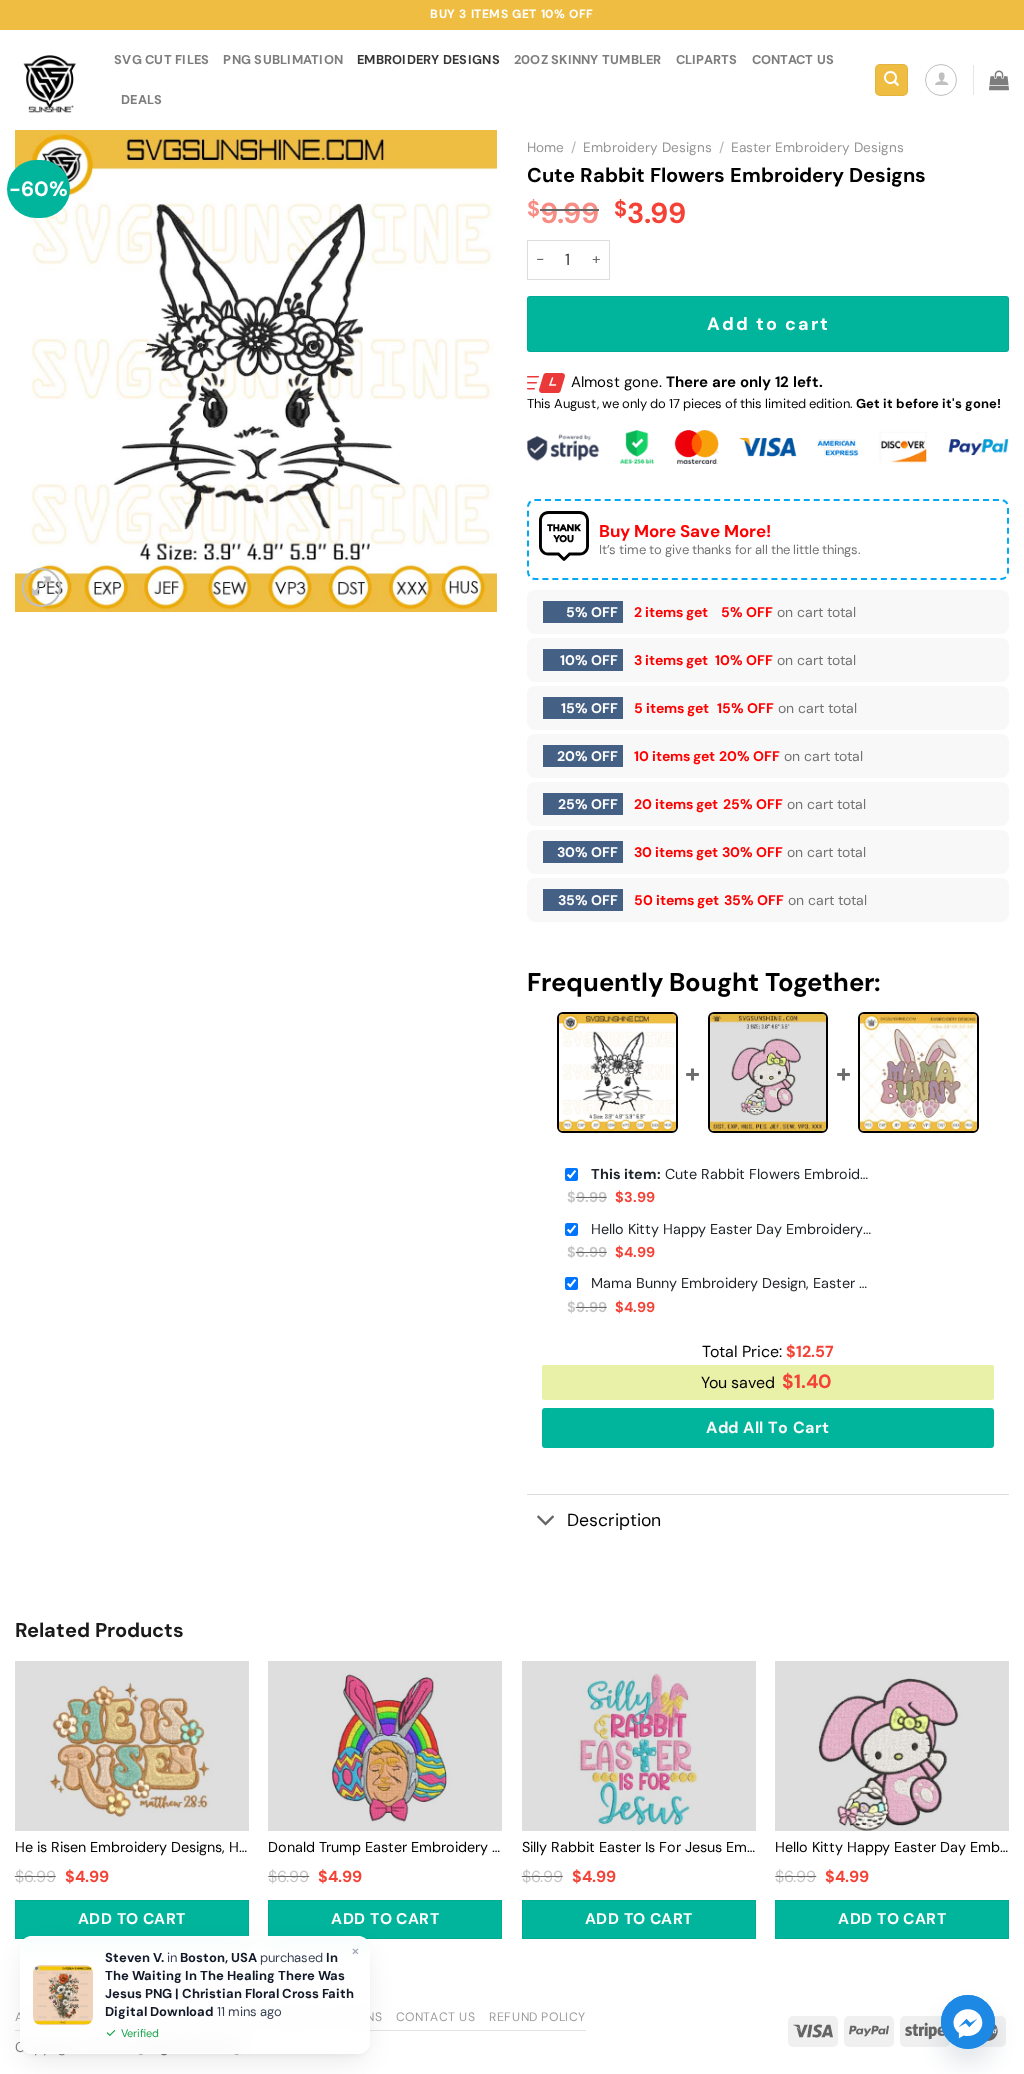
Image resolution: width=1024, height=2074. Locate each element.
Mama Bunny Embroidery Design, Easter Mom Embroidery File (731, 1283)
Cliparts (707, 59)
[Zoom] (41, 587)
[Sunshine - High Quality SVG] (49, 80)
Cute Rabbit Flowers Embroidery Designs (731, 1174)
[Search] (891, 80)
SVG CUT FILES (161, 59)
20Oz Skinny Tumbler (588, 59)
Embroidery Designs (428, 59)
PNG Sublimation (283, 59)
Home (545, 147)
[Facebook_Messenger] (968, 2022)
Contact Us (436, 2017)
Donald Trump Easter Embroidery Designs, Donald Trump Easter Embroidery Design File (385, 1847)
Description (614, 1520)
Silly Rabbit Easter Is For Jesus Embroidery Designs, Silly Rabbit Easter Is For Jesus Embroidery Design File (639, 1847)
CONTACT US (793, 59)
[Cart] (999, 80)
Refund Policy (537, 2017)
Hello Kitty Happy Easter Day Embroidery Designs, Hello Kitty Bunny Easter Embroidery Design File (731, 1229)
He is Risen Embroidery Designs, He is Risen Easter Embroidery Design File (132, 1847)
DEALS (141, 99)
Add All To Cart (767, 1427)
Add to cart (768, 324)
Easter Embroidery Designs (817, 147)
